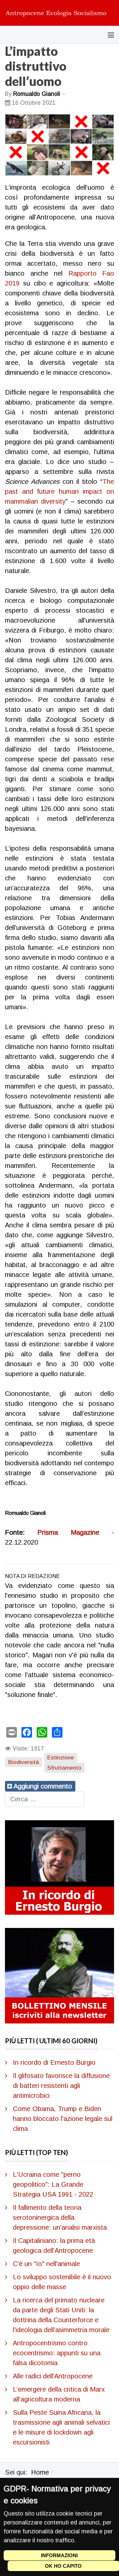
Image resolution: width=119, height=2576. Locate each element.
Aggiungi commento (43, 1786)
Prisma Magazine (68, 1532)
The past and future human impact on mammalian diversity (59, 491)
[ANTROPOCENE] (56, 13)
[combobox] (45, 1799)
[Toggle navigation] (111, 35)
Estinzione (61, 1758)
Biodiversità (24, 1762)
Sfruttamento (64, 1768)
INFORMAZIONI (59, 2555)
